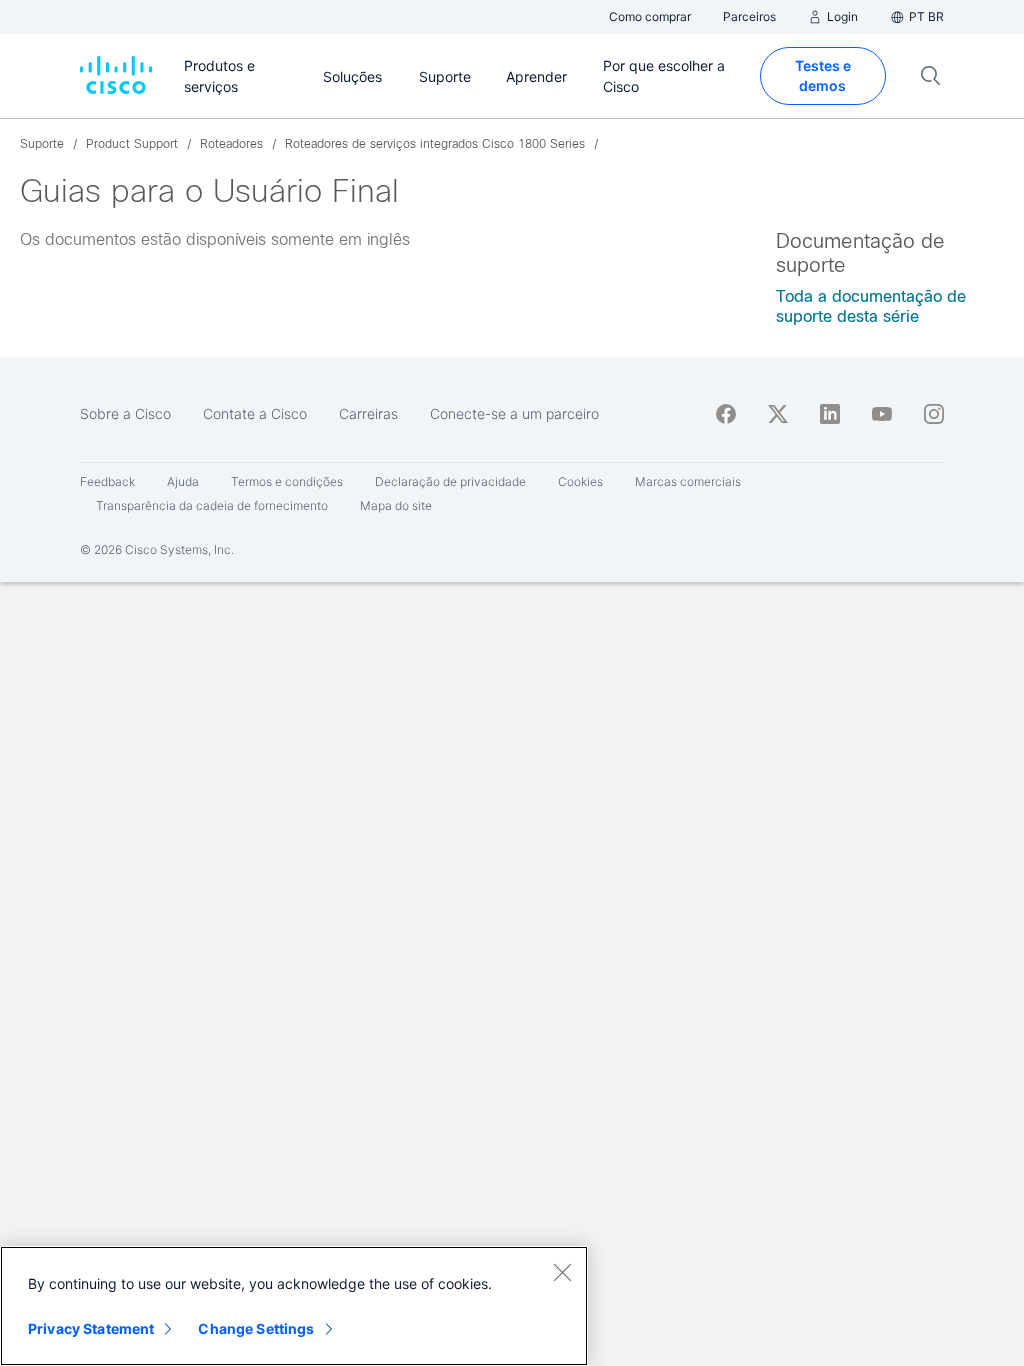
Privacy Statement (91, 1328)
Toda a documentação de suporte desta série (871, 306)
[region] (294, 1306)
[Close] (562, 1272)
